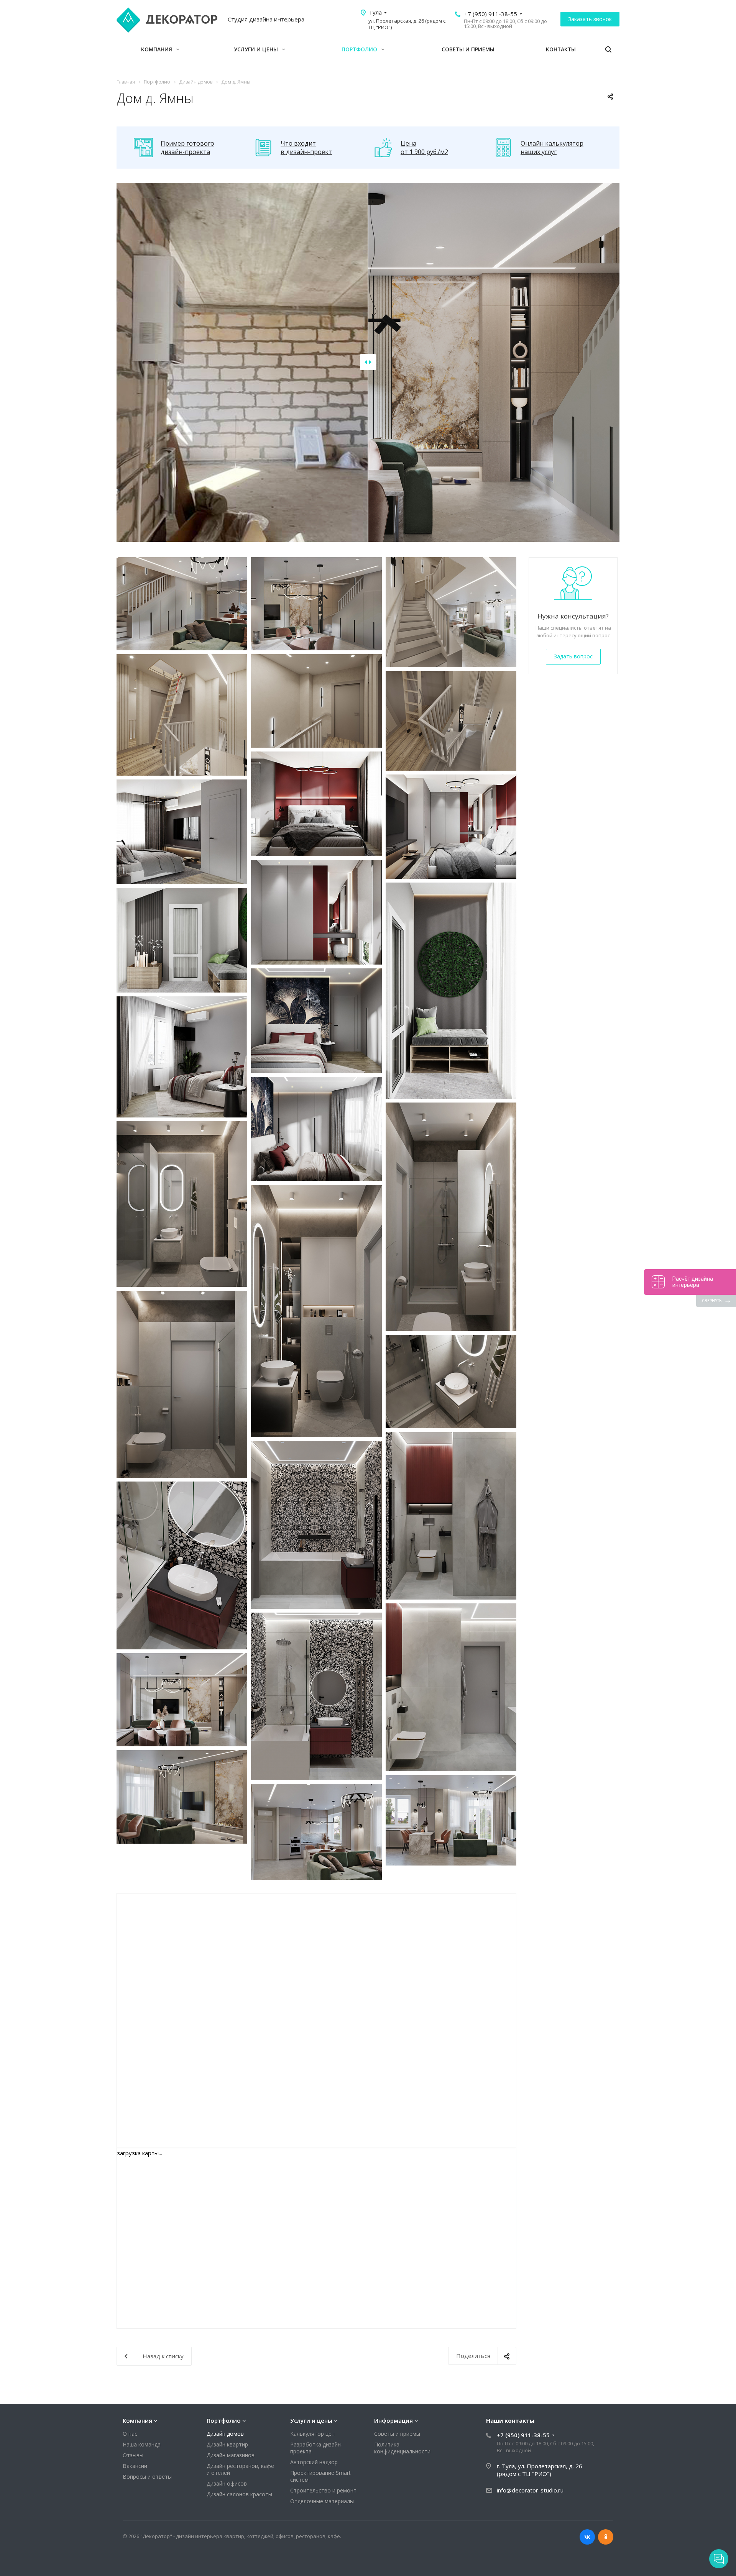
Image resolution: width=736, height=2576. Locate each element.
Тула (375, 12)
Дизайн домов (225, 2434)
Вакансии (135, 2466)
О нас (130, 2434)
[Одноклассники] (606, 2537)
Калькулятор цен (312, 2434)
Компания (157, 49)
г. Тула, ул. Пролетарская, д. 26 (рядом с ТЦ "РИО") (540, 2470)
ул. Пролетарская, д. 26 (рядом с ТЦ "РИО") (407, 24)
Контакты (561, 49)
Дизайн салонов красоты (239, 2494)
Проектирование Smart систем (320, 2476)
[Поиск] (608, 50)
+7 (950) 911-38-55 (491, 14)
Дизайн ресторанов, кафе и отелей (240, 2469)
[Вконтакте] (587, 2537)
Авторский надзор (314, 2462)
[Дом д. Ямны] (182, 604)
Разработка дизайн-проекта (316, 2448)
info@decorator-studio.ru (530, 2490)
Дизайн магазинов (231, 2455)
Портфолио (360, 49)
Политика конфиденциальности (402, 2448)
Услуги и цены (257, 49)
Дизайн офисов (227, 2483)
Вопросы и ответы (147, 2477)
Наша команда (142, 2444)
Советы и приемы (468, 49)
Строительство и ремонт (323, 2490)
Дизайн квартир (227, 2444)
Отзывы (133, 2455)
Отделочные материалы (322, 2501)
